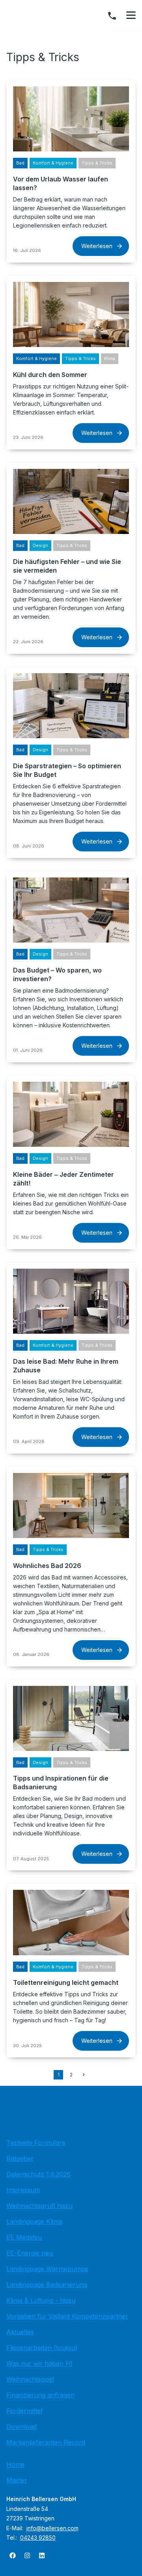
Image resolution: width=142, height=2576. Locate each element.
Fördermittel (24, 2411)
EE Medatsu (24, 2237)
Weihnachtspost (30, 2379)
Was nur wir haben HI (39, 2363)
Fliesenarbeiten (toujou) (42, 2348)
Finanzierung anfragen (40, 2395)
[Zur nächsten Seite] (84, 2075)
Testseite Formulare (36, 2143)
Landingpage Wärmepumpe (47, 2269)
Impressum (23, 2190)
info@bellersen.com (52, 2528)
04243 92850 (38, 2538)
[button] (131, 15)
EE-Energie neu (30, 2253)
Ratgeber (20, 2158)
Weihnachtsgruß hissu (39, 2206)
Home (15, 2464)
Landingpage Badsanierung (47, 2285)
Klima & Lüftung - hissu (41, 2300)
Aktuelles (20, 2332)
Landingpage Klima (34, 2221)
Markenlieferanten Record (46, 2442)
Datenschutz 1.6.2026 (38, 2174)
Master (17, 2480)
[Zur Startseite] (71, 2114)
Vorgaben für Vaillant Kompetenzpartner (67, 2316)
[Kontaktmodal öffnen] (112, 16)
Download (21, 2427)
